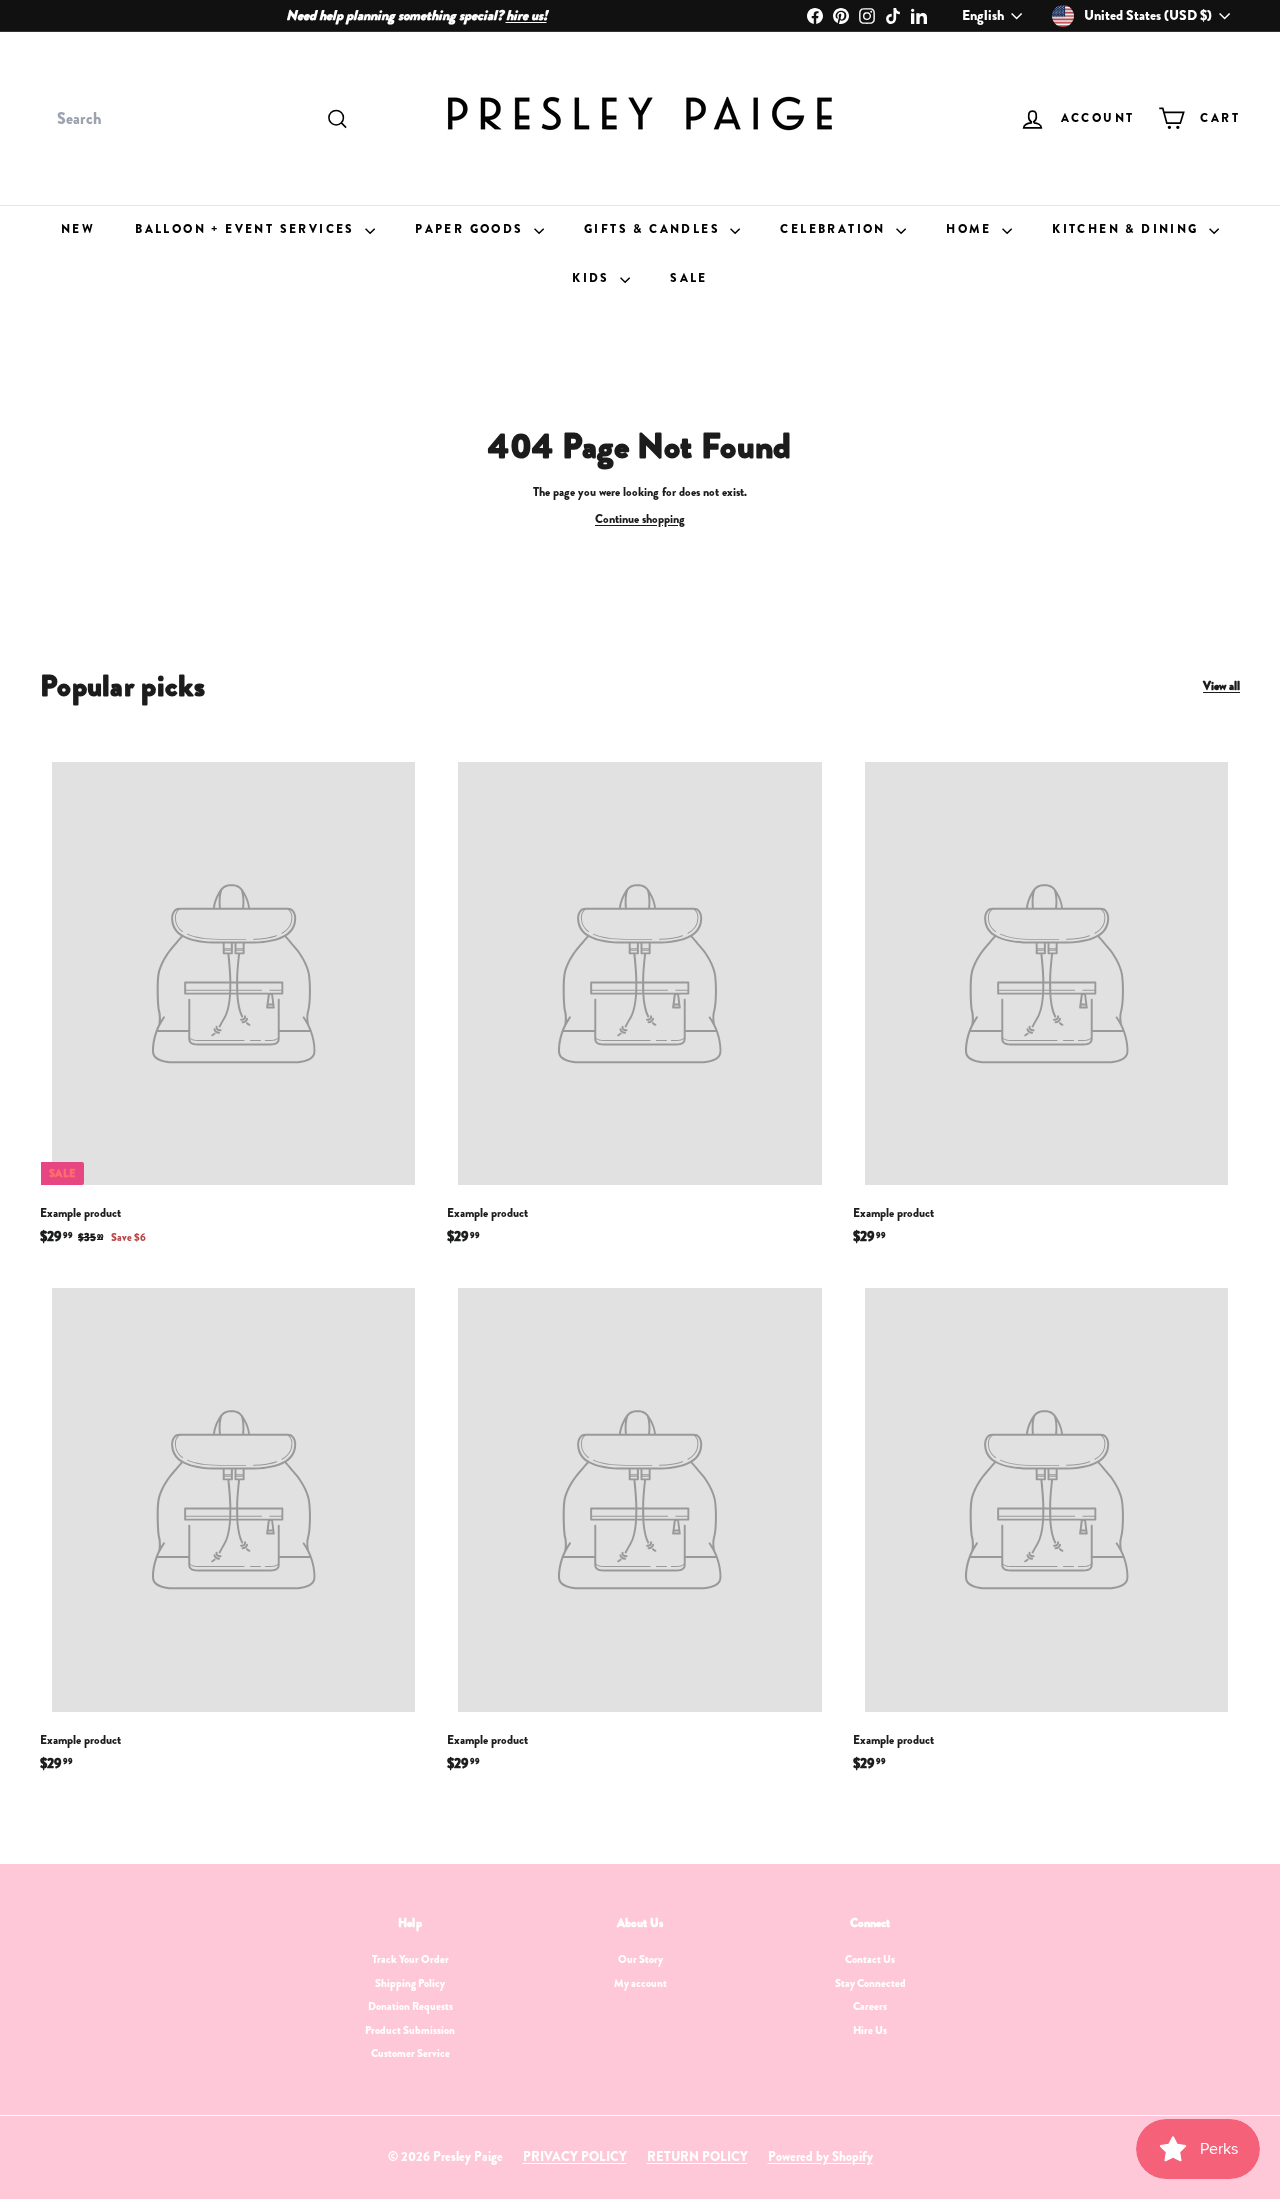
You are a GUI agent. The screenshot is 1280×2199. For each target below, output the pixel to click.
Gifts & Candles (654, 229)
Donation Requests (410, 2006)
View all (1221, 686)
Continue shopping (640, 519)
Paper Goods (472, 229)
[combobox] (200, 119)
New (78, 229)
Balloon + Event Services (247, 229)
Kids (593, 278)
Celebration (835, 229)
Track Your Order (410, 1959)
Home (971, 229)
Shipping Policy (410, 1983)
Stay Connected (870, 1983)
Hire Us (870, 2030)
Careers (870, 2006)
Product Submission (410, 2030)
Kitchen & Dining (1128, 229)
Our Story (640, 1959)
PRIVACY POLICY (575, 2156)
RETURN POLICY (697, 2156)
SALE (689, 278)
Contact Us (870, 1959)
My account (640, 1983)
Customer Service (410, 2053)
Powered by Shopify (820, 2156)
